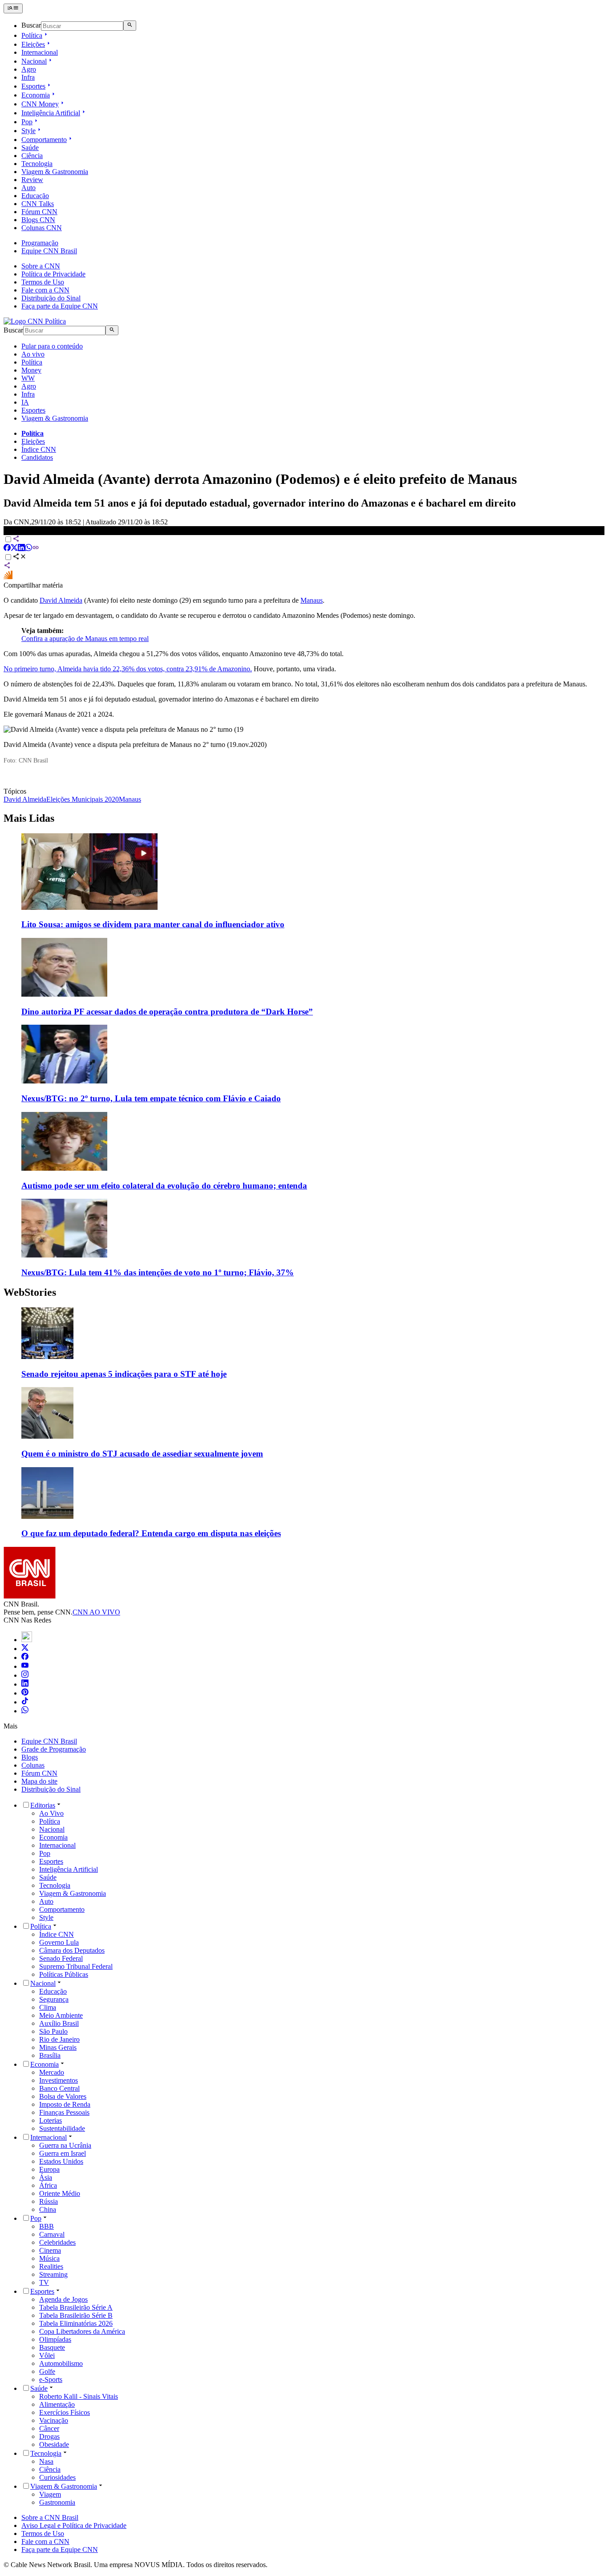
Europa (49, 2169)
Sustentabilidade (62, 2128)
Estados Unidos (61, 2161)
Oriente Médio (60, 2193)
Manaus (312, 600)
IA (25, 402)
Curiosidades (57, 2477)
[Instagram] (25, 1675)
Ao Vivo (51, 1813)
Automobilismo (61, 2363)
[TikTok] (25, 1702)
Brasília (50, 2055)
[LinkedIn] (25, 1684)
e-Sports (51, 2379)
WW (28, 378)
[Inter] (27, 1640)
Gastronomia (57, 2502)
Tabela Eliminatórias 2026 (76, 2323)
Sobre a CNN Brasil (50, 2517)
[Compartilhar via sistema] (7, 566)
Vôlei (47, 2355)
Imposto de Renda (65, 2104)
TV (44, 2282)
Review (32, 180)
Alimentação (57, 2404)
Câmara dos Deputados (72, 1950)
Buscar (31, 26)
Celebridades (57, 2242)
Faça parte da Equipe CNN (60, 306)
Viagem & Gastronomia (55, 172)
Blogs (30, 1757)
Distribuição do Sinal (51, 298)
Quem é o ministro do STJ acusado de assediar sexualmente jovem (142, 1454)
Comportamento (44, 140)
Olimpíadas (55, 2339)
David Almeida (61, 600)
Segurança (54, 1999)
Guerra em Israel (63, 2153)
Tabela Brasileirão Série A (76, 2307)
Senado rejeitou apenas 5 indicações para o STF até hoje (124, 1374)
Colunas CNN (42, 228)
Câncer (49, 2428)
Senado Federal (61, 1958)
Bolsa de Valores (63, 2096)
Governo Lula (59, 1942)
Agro (29, 69)
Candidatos (37, 457)
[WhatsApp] (25, 1711)
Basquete (52, 2347)
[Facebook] (25, 1657)
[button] (304, 1343)
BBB (47, 2226)
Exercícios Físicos (65, 2412)
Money (31, 370)
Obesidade (54, 2444)
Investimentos (59, 2080)
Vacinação (54, 2420)
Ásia (46, 2177)
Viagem (50, 2494)
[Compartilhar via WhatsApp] (28, 549)
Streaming (53, 2274)
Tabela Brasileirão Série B (76, 2315)
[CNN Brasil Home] (35, 321)
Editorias (43, 1805)
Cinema (50, 2250)
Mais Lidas (29, 818)
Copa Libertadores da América (82, 2331)
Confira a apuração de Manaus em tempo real (85, 639)
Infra (28, 77)
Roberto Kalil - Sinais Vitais (79, 2396)
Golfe (47, 2371)
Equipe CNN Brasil (49, 251)
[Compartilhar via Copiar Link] (36, 549)
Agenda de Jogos (63, 2299)
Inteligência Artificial (51, 113)
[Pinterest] (25, 1693)
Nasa (46, 2461)
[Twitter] (25, 1649)
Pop (27, 122)
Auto (28, 188)
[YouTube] (25, 1666)
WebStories (30, 1292)
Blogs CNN (38, 220)
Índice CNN (39, 449)
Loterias (51, 2120)
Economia (36, 95)
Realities (51, 2266)
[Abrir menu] (13, 8)
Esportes (33, 86)
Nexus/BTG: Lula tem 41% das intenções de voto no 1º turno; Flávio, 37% (158, 1272)
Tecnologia (37, 164)
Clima (48, 2007)
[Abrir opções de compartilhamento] (20, 558)
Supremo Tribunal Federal (76, 1966)
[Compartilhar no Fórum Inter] (8, 577)
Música (49, 2258)
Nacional (34, 61)
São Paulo (53, 2031)
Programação (40, 243)
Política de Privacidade (53, 274)
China (48, 2209)
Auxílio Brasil (59, 2023)
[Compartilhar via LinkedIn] (21, 549)
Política (32, 35)
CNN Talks (38, 204)
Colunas (33, 1765)
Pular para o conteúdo (52, 346)
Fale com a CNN (45, 290)
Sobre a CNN (41, 266)
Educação (35, 196)
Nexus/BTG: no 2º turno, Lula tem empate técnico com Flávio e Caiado (151, 1098)
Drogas (49, 2436)
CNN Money (40, 104)
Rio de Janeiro (59, 2039)
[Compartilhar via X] (14, 549)
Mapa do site (39, 1781)
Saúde (30, 148)
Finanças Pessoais (64, 2112)
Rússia (49, 2201)
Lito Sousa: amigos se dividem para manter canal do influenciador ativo (153, 924)
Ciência (32, 156)
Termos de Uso (43, 282)
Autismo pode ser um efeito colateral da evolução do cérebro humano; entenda (164, 1186)
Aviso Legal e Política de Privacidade (74, 2525)
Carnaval (52, 2234)
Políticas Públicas (64, 1974)
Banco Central (59, 2088)
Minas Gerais (58, 2047)
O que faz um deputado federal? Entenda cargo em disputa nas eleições (151, 1533)
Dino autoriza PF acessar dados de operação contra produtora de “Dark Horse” (167, 1012)
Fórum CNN (39, 212)
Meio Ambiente (61, 2015)
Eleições (33, 44)
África (48, 2185)
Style (28, 131)
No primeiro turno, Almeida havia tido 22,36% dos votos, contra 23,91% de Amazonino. (128, 669)
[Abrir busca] (130, 25)
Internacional (40, 52)
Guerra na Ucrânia (65, 2145)
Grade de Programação (54, 1749)
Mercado (52, 2072)
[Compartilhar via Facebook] (7, 549)
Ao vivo (33, 354)
